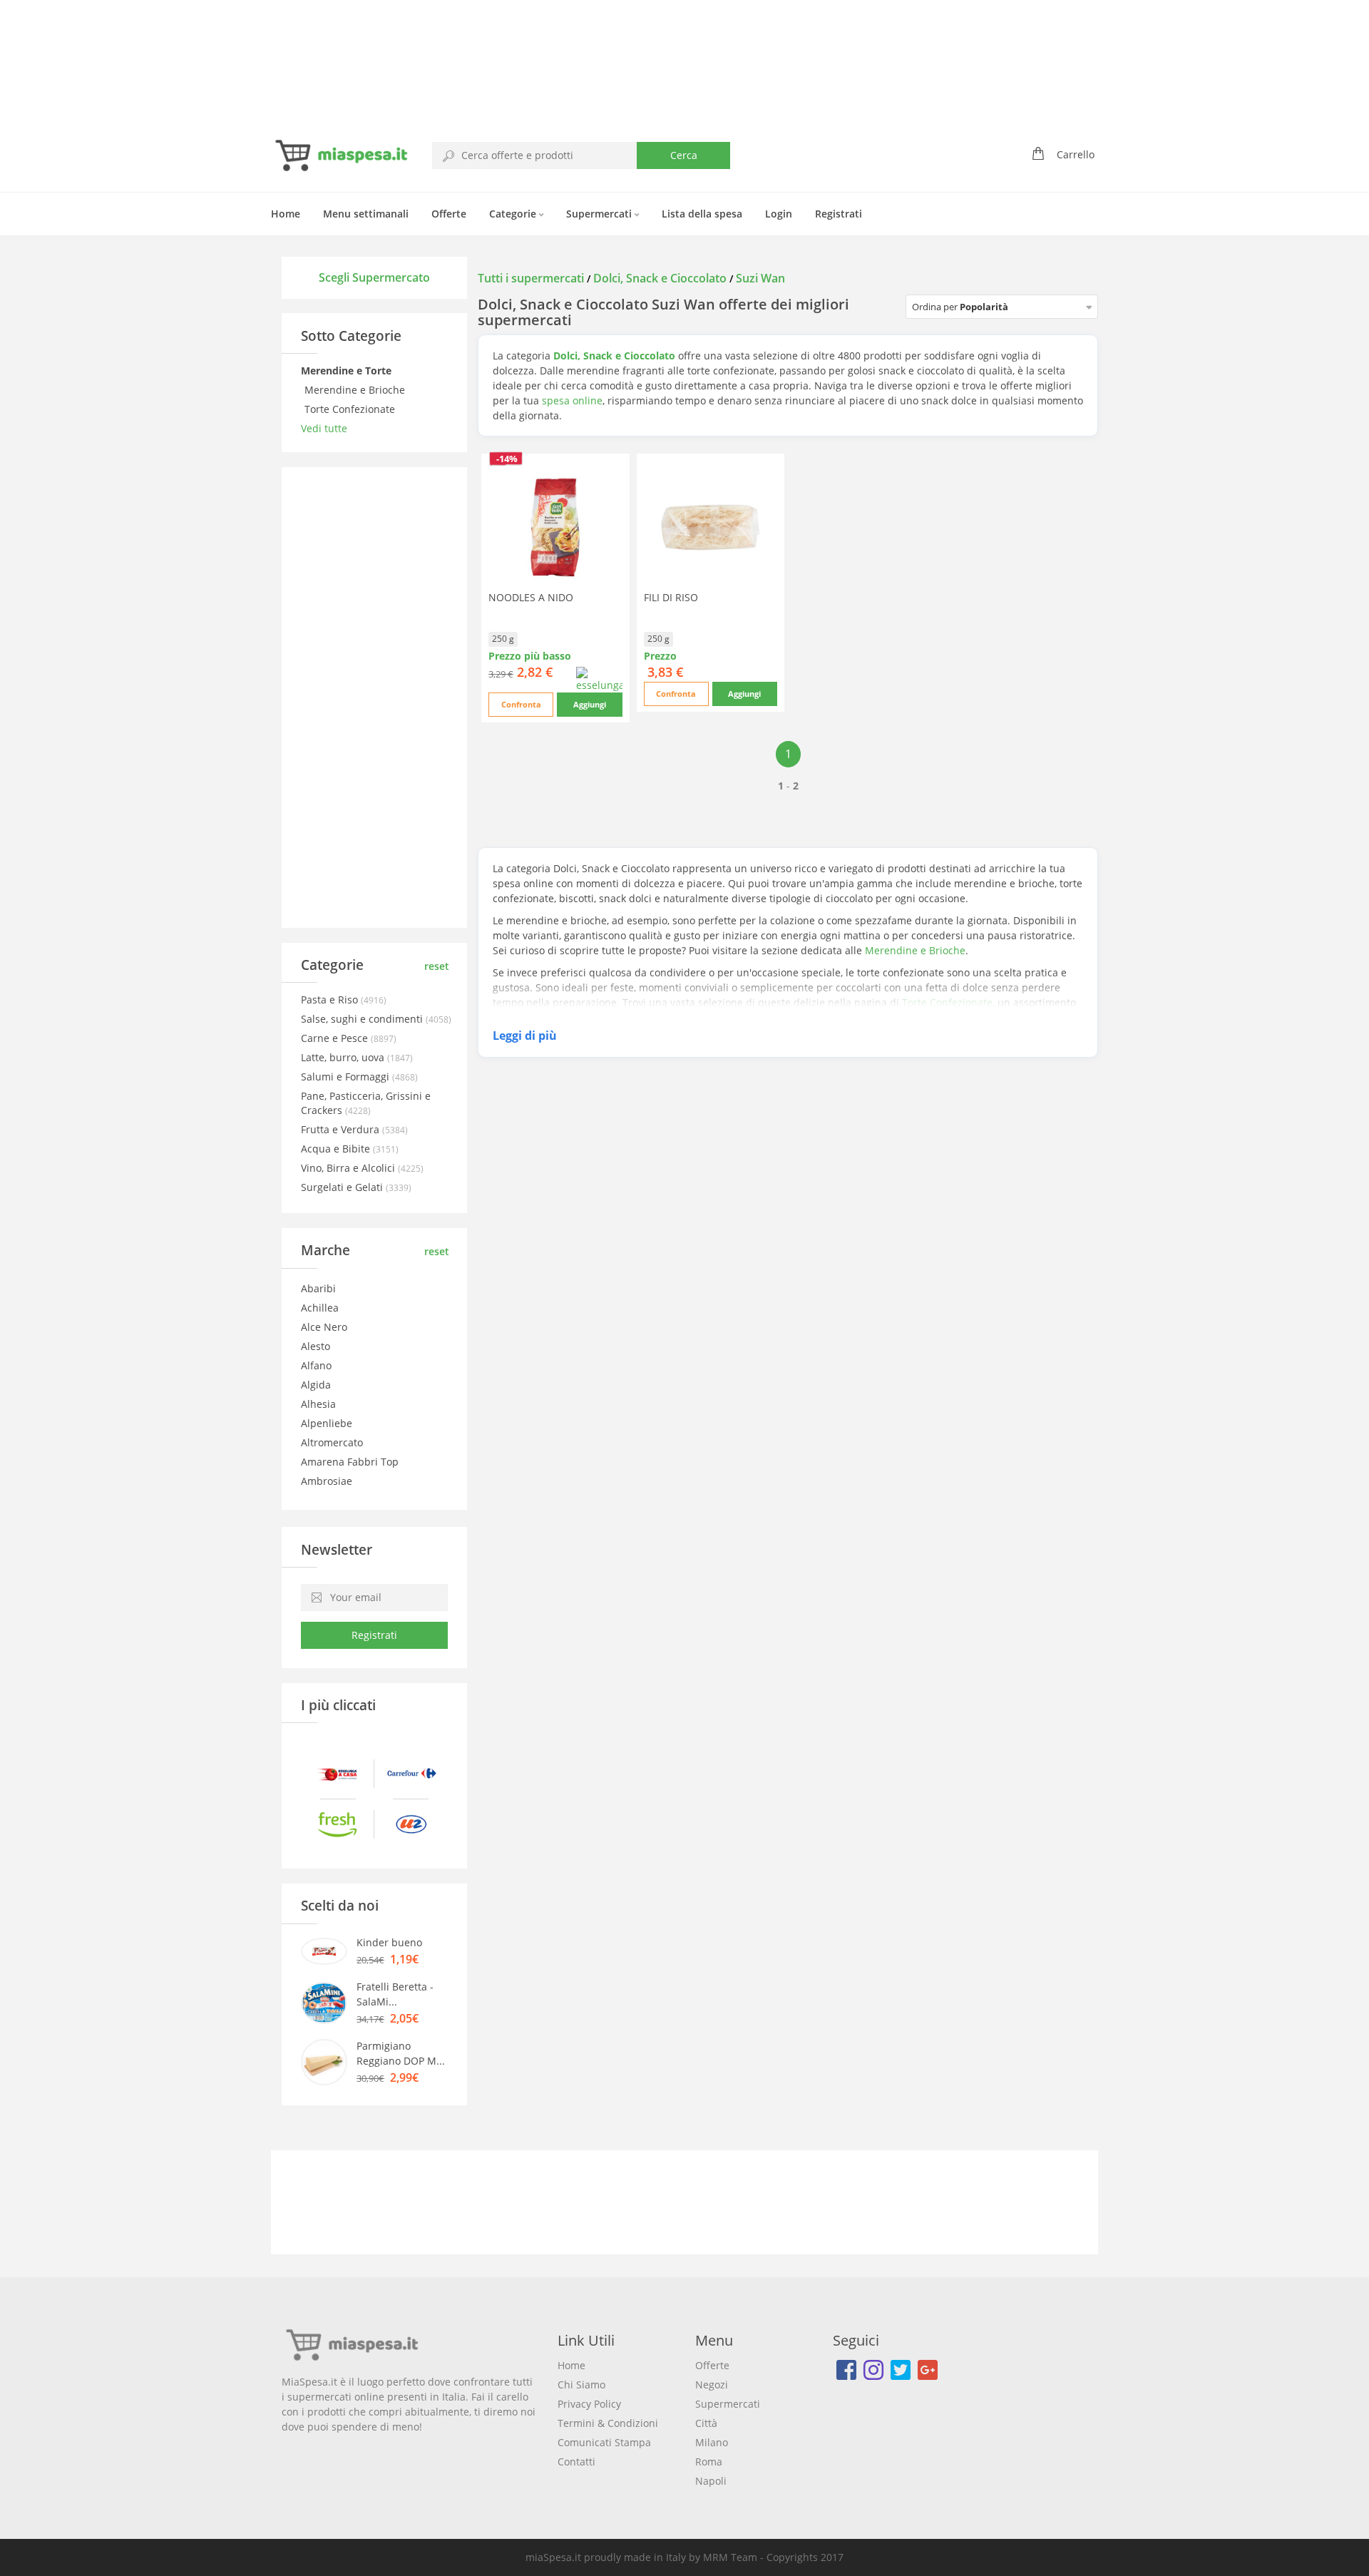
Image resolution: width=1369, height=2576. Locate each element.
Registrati (839, 214)
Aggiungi (590, 704)
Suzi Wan (760, 278)
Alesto (316, 1346)
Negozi (712, 2385)
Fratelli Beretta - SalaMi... (395, 1994)
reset (437, 966)
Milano (712, 2442)
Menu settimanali (366, 214)
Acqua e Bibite (337, 1149)
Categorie (514, 214)
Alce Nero (324, 1327)
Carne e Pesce (336, 1038)
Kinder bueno (389, 1942)
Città (706, 2423)
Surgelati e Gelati (343, 1187)
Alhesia (318, 1404)
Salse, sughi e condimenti (363, 1019)
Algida (316, 1385)
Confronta (521, 704)
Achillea (320, 1308)
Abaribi (318, 1288)
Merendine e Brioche (356, 390)
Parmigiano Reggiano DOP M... (401, 2053)
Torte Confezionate (351, 409)
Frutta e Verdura (342, 1129)
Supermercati (600, 214)
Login (779, 214)
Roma (709, 2462)
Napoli (711, 2481)
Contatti (576, 2462)
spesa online (572, 400)
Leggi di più (525, 1036)
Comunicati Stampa (604, 2442)
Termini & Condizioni (608, 2423)
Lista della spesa (702, 214)
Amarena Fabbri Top (350, 1462)
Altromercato (332, 1442)
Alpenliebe (327, 1423)
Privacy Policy (589, 2404)
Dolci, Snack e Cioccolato (660, 278)
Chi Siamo (581, 2385)
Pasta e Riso (331, 1000)
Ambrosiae (327, 1481)
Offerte (449, 214)
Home (286, 214)
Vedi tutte (324, 428)
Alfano (316, 1365)
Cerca (684, 155)
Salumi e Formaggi (347, 1077)
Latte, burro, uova (344, 1057)
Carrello (1076, 154)
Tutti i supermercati (532, 278)
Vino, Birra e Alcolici (349, 1168)
